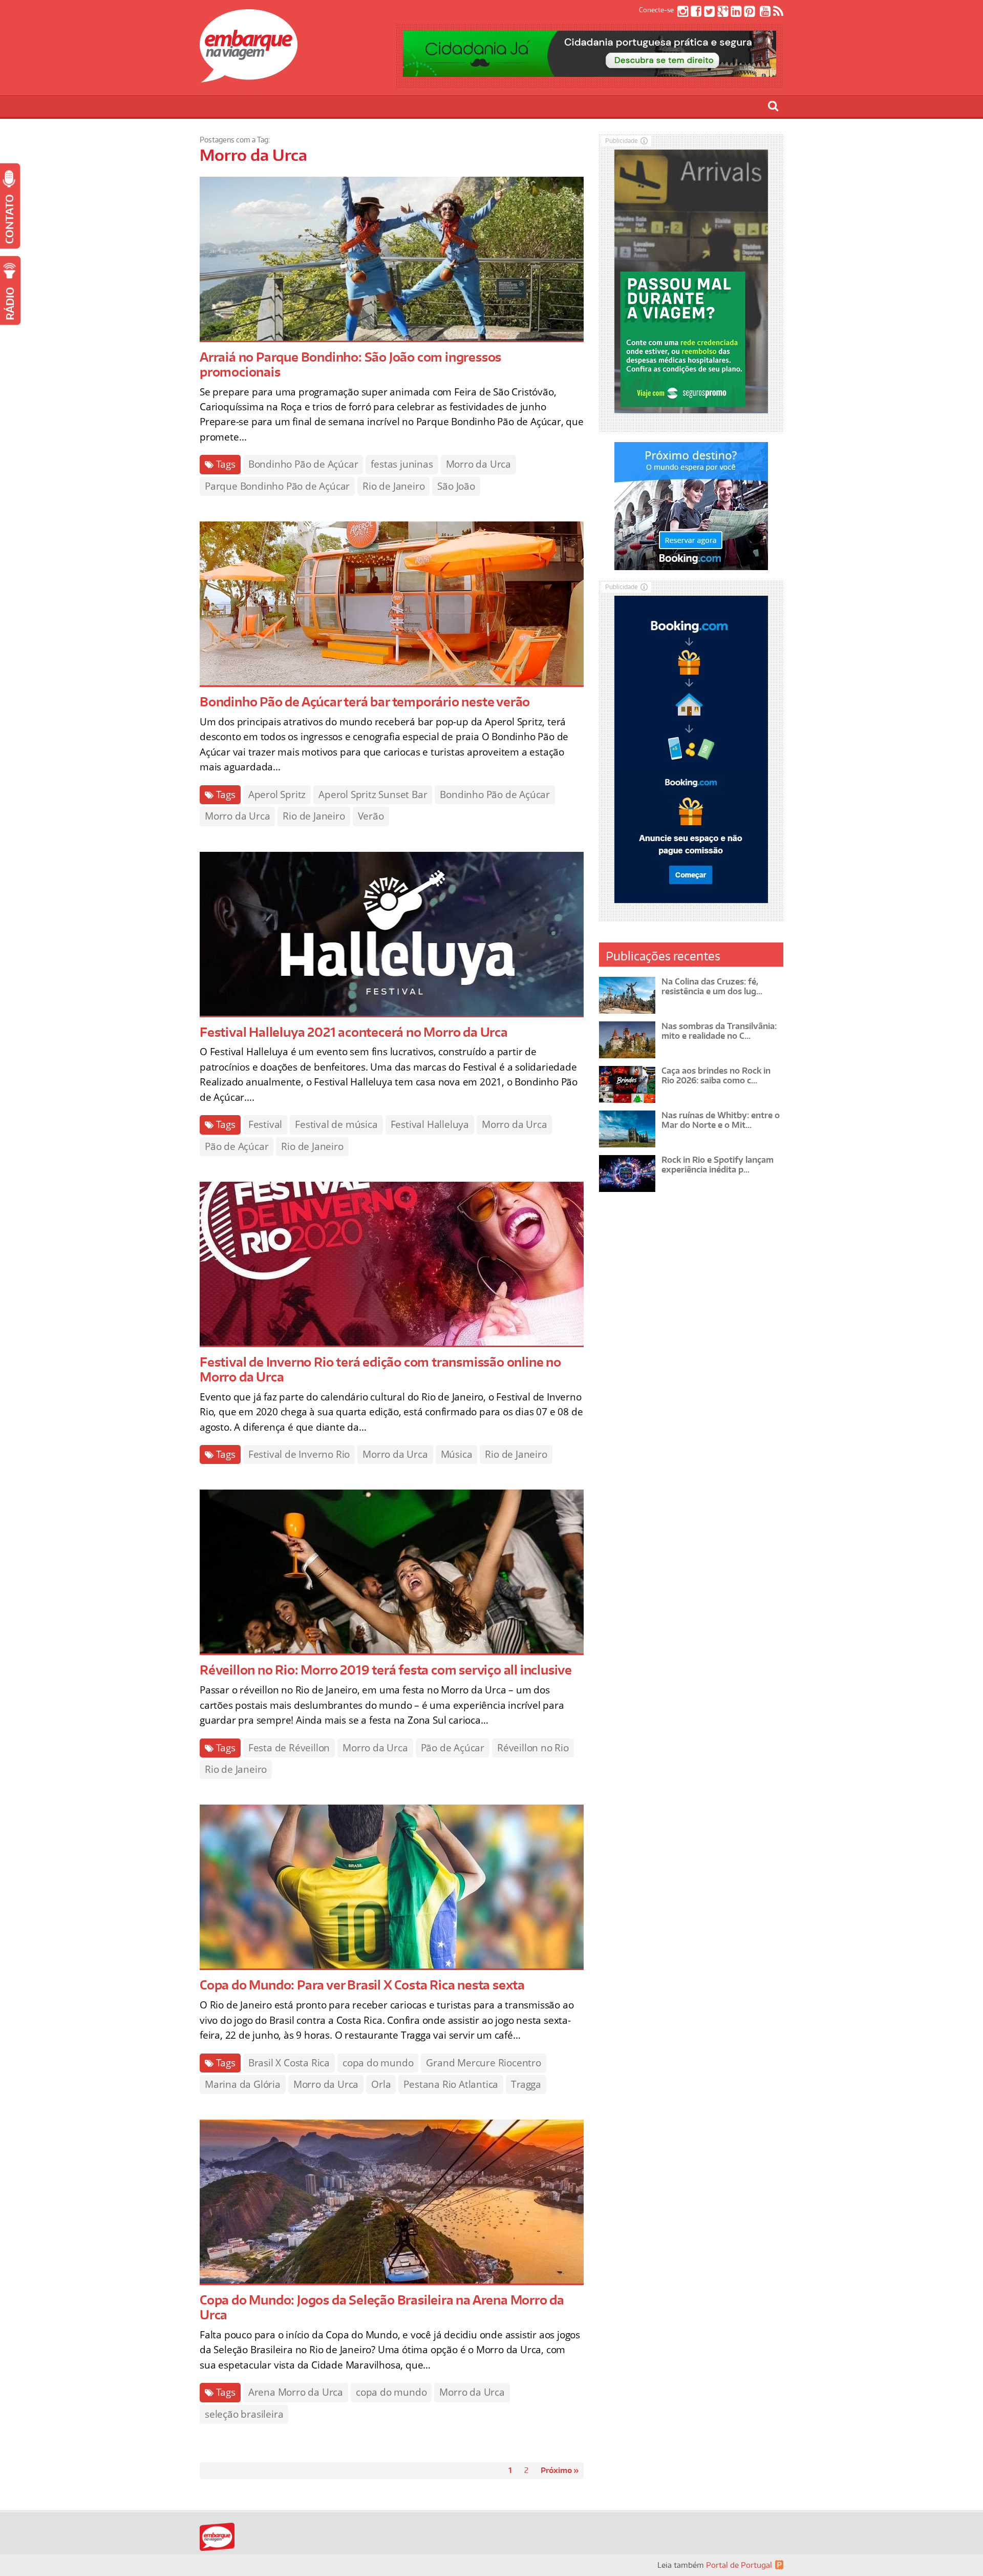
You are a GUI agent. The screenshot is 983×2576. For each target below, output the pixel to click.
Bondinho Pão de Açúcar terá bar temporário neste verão (365, 701)
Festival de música (336, 1124)
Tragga (526, 2084)
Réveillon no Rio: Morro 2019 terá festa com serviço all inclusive (386, 1670)
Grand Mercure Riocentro (483, 2063)
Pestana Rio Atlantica (451, 2084)
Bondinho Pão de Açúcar (303, 464)
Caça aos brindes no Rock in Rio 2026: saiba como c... (716, 1075)
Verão (371, 816)
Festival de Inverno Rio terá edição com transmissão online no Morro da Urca (380, 1369)
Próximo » (560, 2470)
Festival (265, 1124)
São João (456, 486)
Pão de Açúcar (237, 1146)
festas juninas (402, 464)
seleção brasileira (244, 2414)
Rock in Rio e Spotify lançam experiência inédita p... (718, 1165)
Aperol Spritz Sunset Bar (373, 794)
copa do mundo (378, 2063)
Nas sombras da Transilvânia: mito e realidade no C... (719, 1031)
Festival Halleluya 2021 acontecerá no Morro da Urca (354, 1032)
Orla (381, 2084)
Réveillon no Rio (533, 1748)
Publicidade (622, 141)
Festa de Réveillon (289, 1748)
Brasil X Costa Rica (289, 2063)
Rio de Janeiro (393, 486)
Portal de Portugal (739, 2565)
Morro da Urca (478, 464)
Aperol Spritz (277, 794)
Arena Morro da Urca (296, 2392)
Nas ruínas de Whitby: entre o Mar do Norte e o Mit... (721, 1120)
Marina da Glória (243, 2084)
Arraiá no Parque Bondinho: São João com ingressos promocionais (350, 364)
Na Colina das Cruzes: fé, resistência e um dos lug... (712, 986)
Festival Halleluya (430, 1124)
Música (457, 1454)
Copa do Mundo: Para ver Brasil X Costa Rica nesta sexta (362, 1985)
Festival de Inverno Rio (299, 1454)
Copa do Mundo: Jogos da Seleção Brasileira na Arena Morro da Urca (382, 2307)
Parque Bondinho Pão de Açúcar (277, 486)
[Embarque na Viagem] (249, 77)
